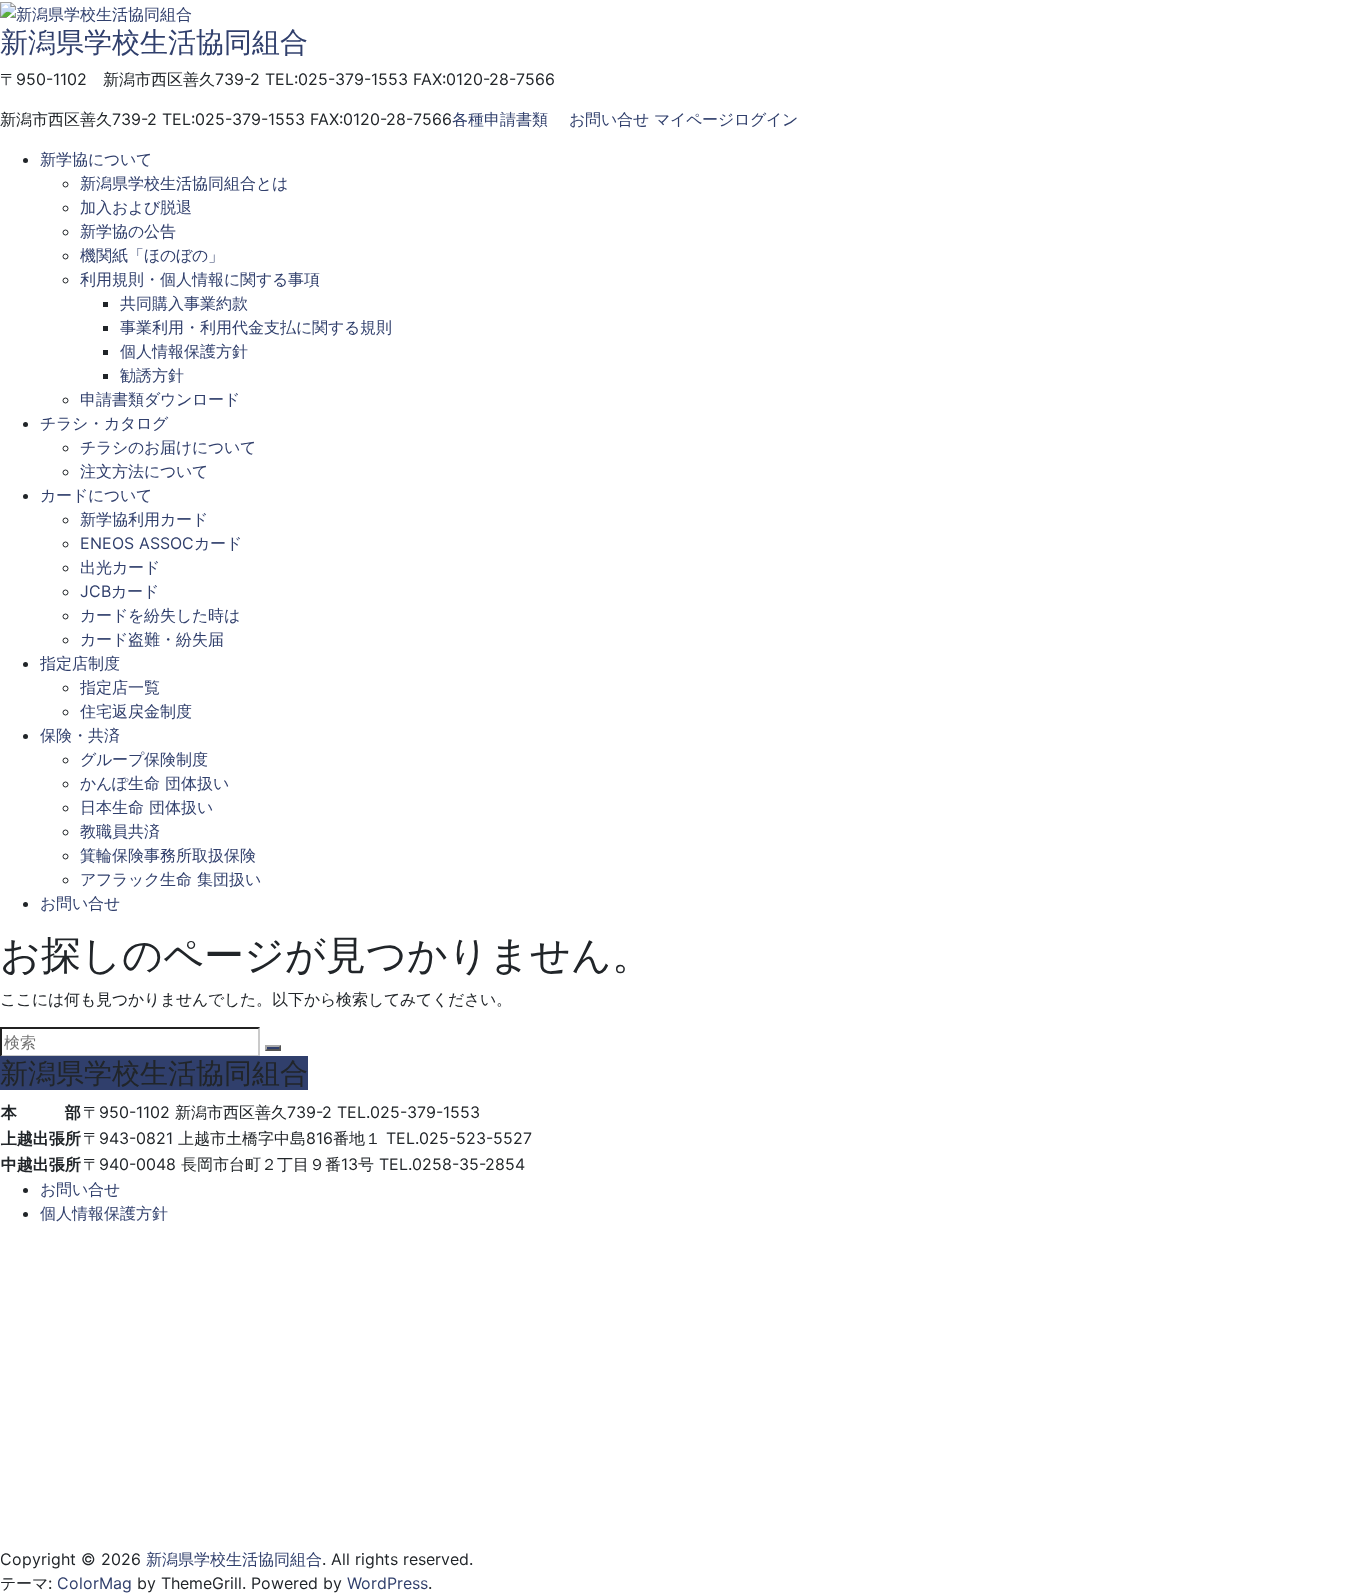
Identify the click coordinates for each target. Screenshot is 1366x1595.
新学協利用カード (144, 519)
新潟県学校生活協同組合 (154, 42)
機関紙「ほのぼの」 (152, 255)
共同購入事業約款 (184, 303)
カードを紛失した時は (160, 615)
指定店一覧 (120, 687)
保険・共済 (80, 735)
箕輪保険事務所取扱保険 (168, 855)
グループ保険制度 (144, 759)
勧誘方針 (152, 375)
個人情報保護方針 (184, 351)
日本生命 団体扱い (146, 807)
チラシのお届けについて (168, 447)
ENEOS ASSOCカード (161, 543)
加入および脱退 (136, 207)
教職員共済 (120, 831)
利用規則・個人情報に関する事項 (200, 279)
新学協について (96, 159)
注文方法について (144, 471)
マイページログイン (726, 119)
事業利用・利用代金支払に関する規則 (256, 327)
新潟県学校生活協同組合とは (184, 183)
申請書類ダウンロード (160, 399)
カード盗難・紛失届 (152, 639)
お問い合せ (609, 119)
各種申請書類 (500, 119)
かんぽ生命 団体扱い (154, 783)
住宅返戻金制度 (136, 711)
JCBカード (119, 591)
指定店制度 (80, 663)
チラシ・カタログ (104, 423)
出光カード (120, 567)
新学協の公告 (128, 231)
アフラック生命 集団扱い (170, 879)
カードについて (96, 495)
